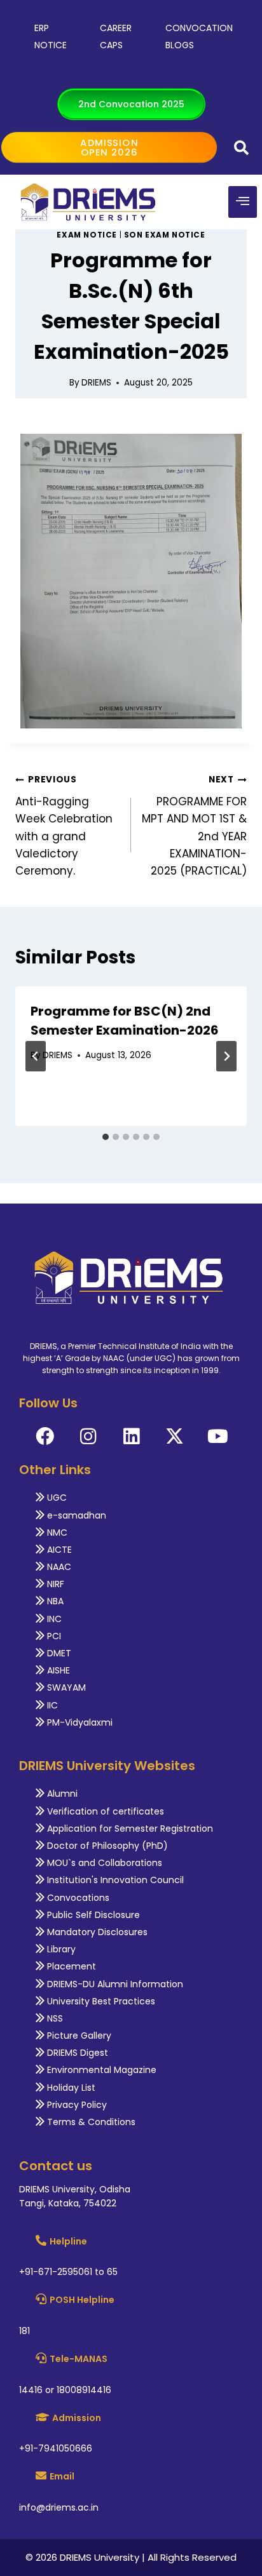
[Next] (226, 1056)
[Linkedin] (131, 1436)
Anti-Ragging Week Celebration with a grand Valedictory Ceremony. (64, 826)
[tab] (106, 1137)
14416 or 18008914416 (65, 2390)
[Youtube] (218, 1436)
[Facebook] (45, 1436)
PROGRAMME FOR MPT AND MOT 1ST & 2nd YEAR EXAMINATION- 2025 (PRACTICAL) (194, 826)
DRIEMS (96, 383)
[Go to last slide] (36, 1056)
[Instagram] (88, 1436)
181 (24, 2331)
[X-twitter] (175, 1436)
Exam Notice (87, 235)
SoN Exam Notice (165, 235)
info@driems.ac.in (59, 2507)
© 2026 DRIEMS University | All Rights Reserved (131, 2557)
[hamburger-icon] (243, 202)
